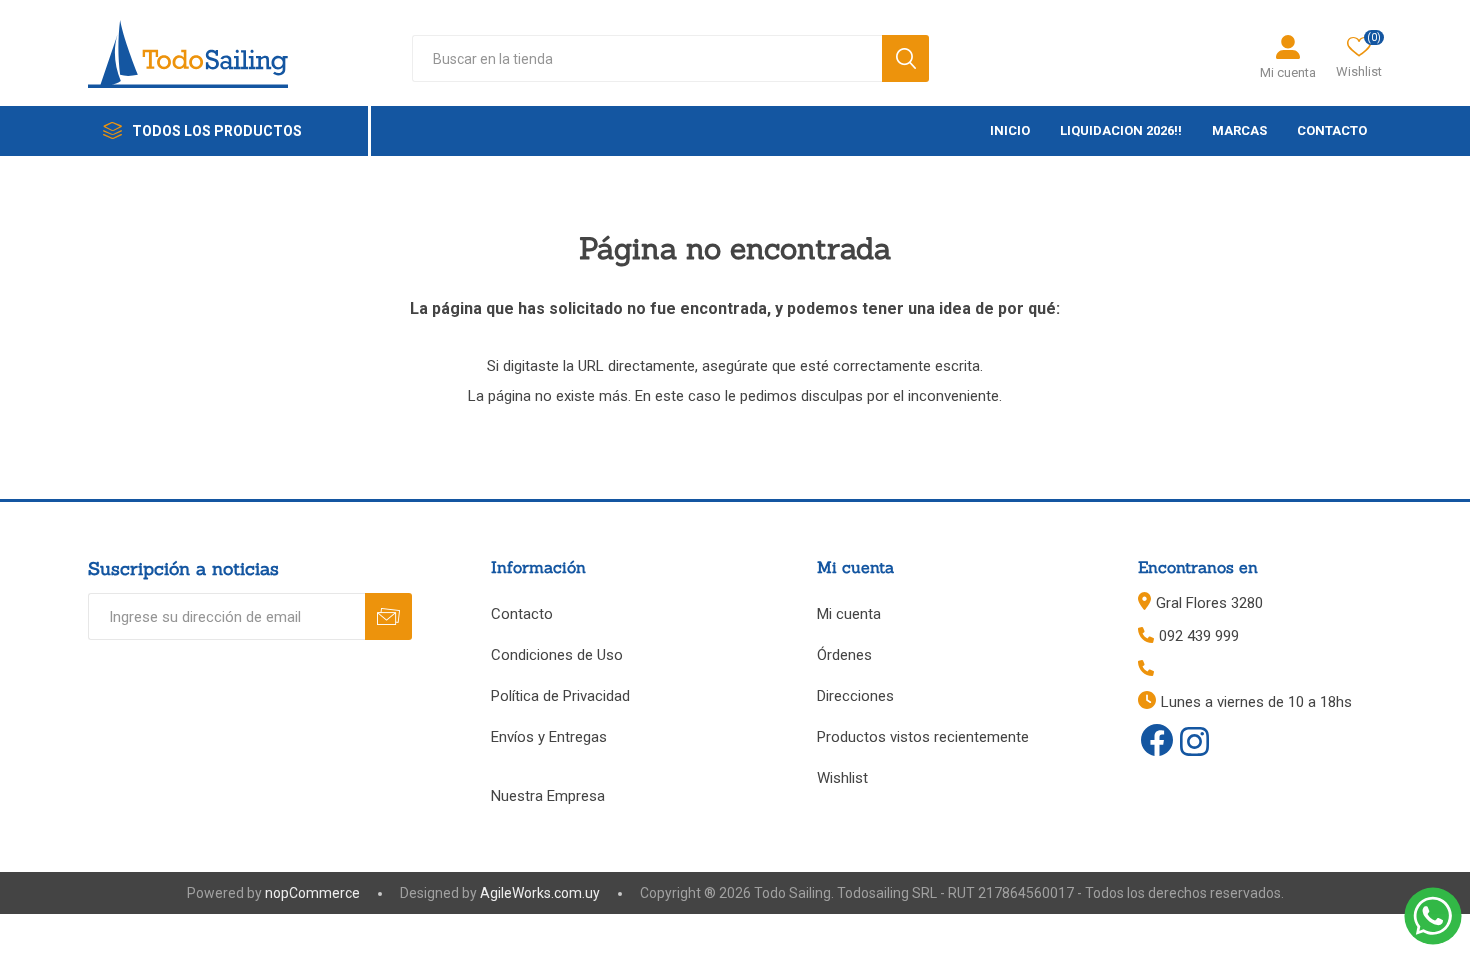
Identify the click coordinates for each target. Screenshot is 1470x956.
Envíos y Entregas (549, 737)
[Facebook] (1157, 740)
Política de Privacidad (560, 696)
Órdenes (844, 655)
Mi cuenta (1288, 72)
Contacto (522, 614)
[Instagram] (1195, 743)
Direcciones (855, 696)
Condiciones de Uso (557, 655)
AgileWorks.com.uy (540, 893)
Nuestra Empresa (548, 796)
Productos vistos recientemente (923, 737)
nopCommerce (312, 893)
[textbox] (647, 58)
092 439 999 (1199, 636)
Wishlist (842, 778)
